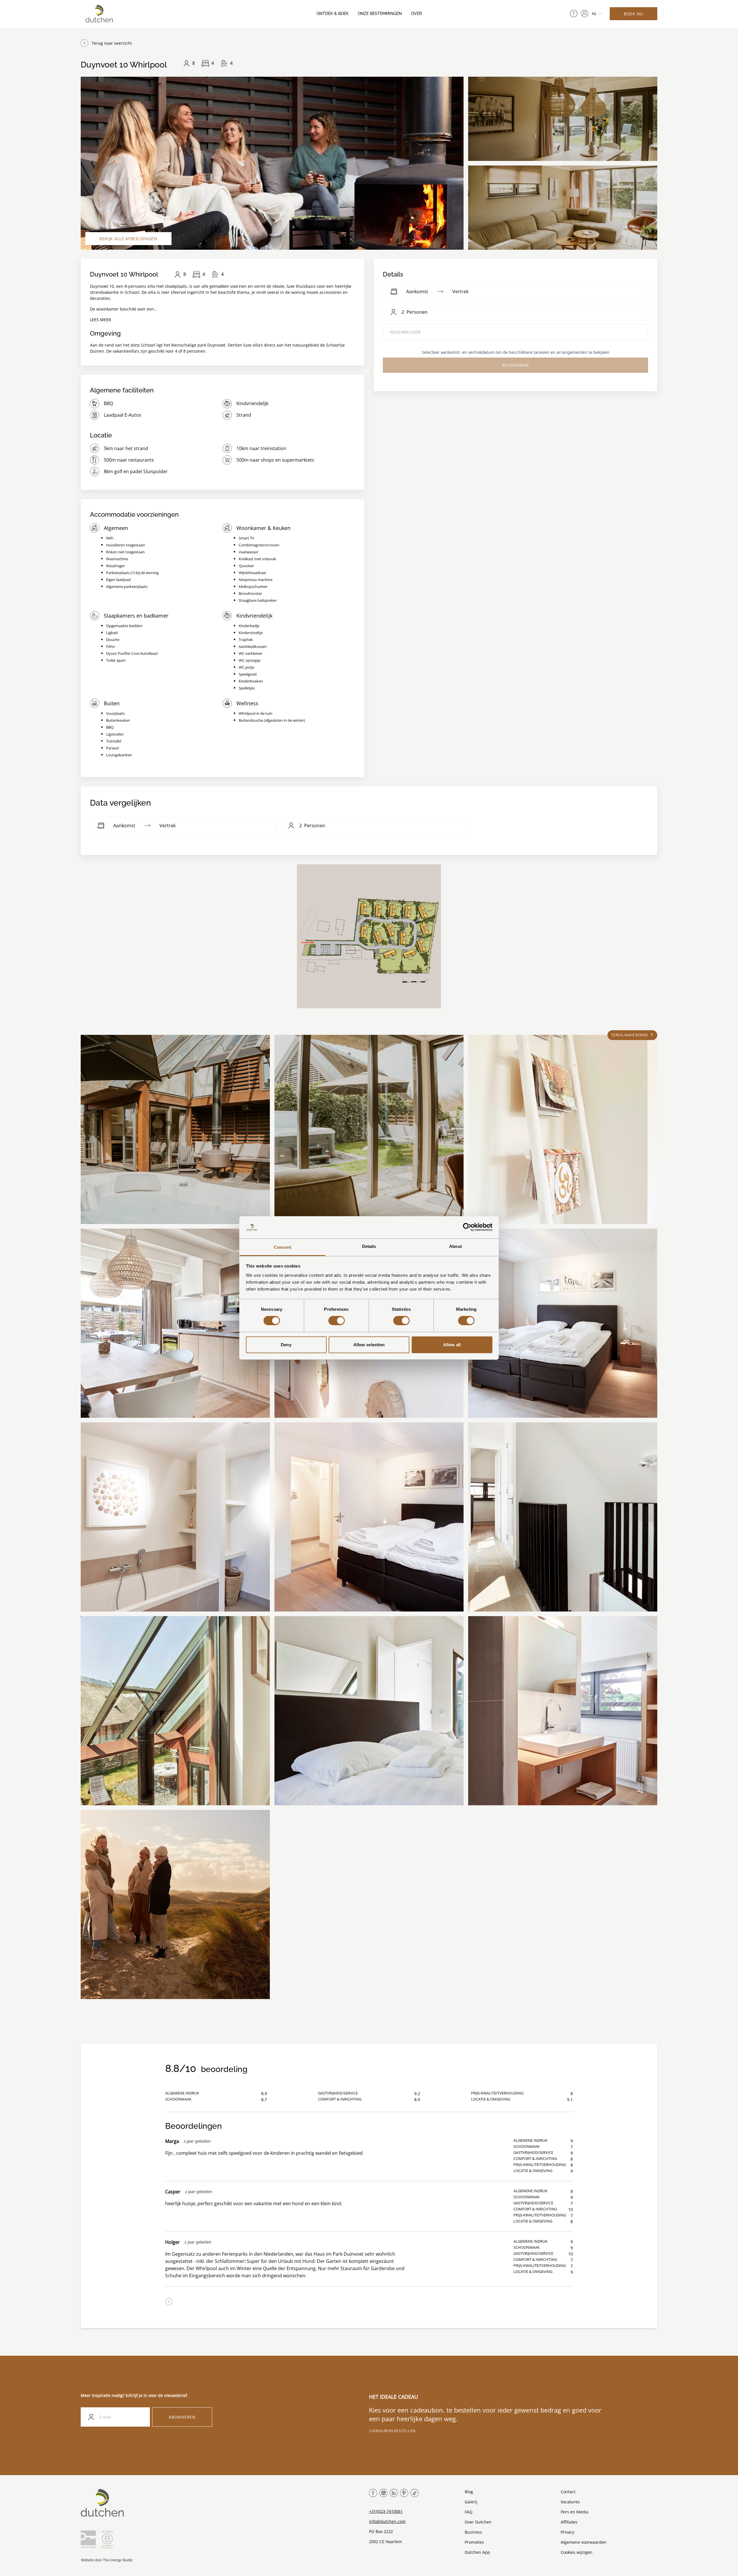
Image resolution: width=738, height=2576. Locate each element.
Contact (568, 2492)
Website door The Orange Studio (107, 2560)
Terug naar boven (629, 1035)
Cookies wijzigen (577, 2552)
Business (473, 2532)
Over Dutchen (478, 2522)
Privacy (567, 2532)
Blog (469, 2492)
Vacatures (570, 2502)
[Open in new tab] (585, 14)
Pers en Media (575, 2512)
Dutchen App (477, 2552)
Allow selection (369, 1345)
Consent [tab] (283, 1247)
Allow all (452, 1345)
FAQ (469, 2512)
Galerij (471, 2502)
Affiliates (569, 2522)
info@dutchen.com (387, 2521)
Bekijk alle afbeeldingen (128, 239)
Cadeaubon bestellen (392, 2431)
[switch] (337, 1321)
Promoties (474, 2542)
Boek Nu (633, 14)
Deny (286, 1345)
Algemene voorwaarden (584, 2542)
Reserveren (516, 365)
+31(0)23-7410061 (386, 2511)
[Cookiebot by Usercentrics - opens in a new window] (467, 1227)
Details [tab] (369, 1246)
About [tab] (455, 1246)
